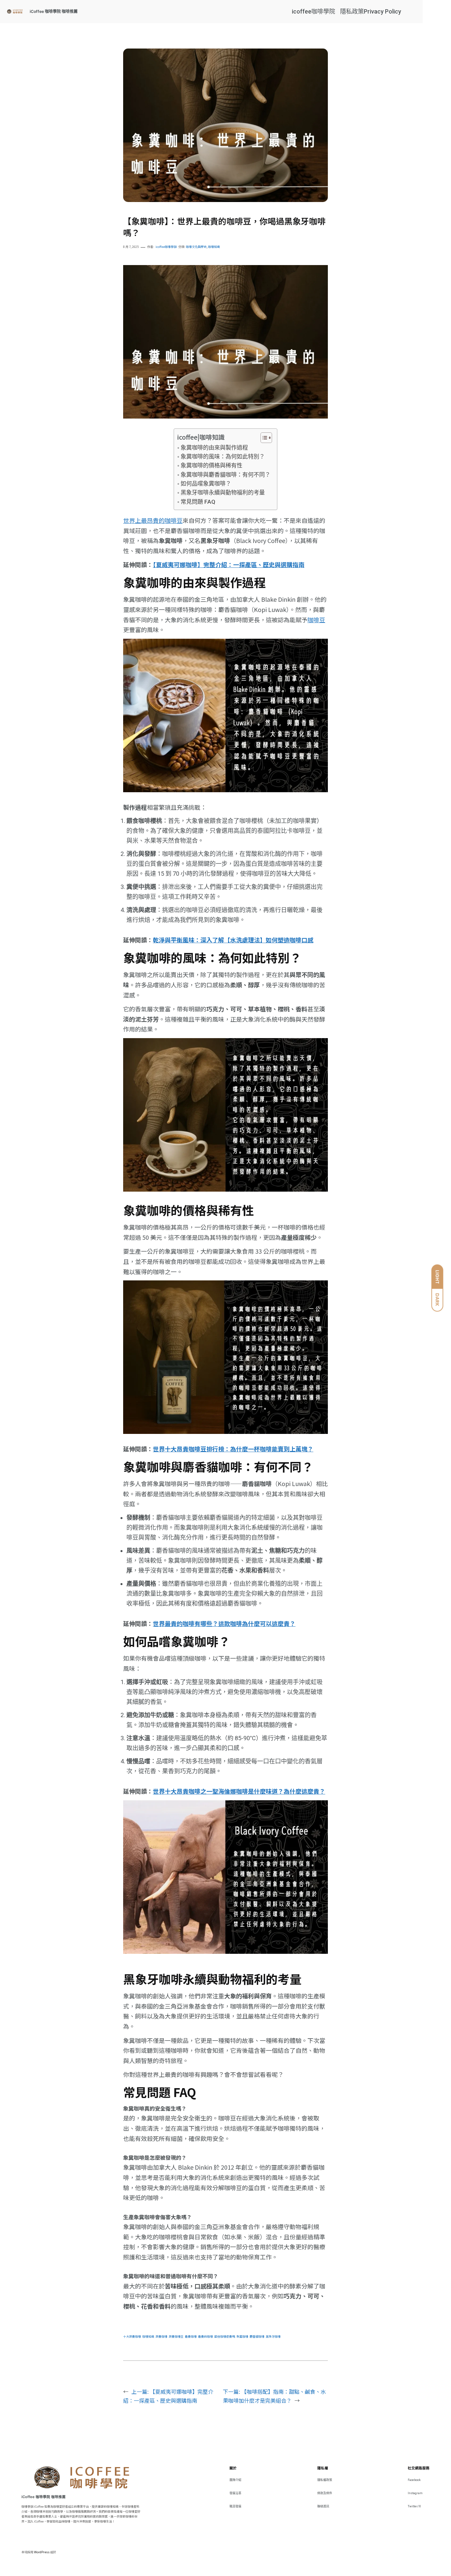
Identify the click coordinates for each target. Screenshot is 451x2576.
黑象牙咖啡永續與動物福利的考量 (223, 492)
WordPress (42, 2552)
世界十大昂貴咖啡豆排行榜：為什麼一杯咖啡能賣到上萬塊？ (233, 1449)
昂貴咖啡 (161, 2337)
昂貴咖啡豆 (176, 2337)
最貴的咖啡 (206, 2337)
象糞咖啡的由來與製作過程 (214, 448)
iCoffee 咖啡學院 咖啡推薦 (54, 11)
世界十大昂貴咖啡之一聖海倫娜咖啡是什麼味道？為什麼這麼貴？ (239, 1791)
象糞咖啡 (242, 2337)
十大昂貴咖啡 (132, 2337)
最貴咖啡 (191, 2337)
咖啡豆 (316, 620)
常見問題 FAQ (198, 502)
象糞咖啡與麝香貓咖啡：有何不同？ (225, 475)
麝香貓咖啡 (257, 2337)
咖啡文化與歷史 (196, 247)
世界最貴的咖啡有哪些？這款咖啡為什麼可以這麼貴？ (224, 1623)
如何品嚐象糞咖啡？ (206, 484)
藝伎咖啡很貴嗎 (225, 2337)
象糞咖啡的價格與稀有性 (211, 465)
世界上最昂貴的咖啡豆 (153, 520)
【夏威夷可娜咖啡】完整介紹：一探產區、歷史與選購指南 (229, 564)
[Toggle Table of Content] (263, 438)
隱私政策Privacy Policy (371, 11)
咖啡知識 (214, 247)
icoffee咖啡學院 (313, 11)
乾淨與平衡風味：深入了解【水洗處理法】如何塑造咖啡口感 (233, 940)
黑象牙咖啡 (273, 2337)
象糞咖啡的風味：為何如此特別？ (223, 457)
